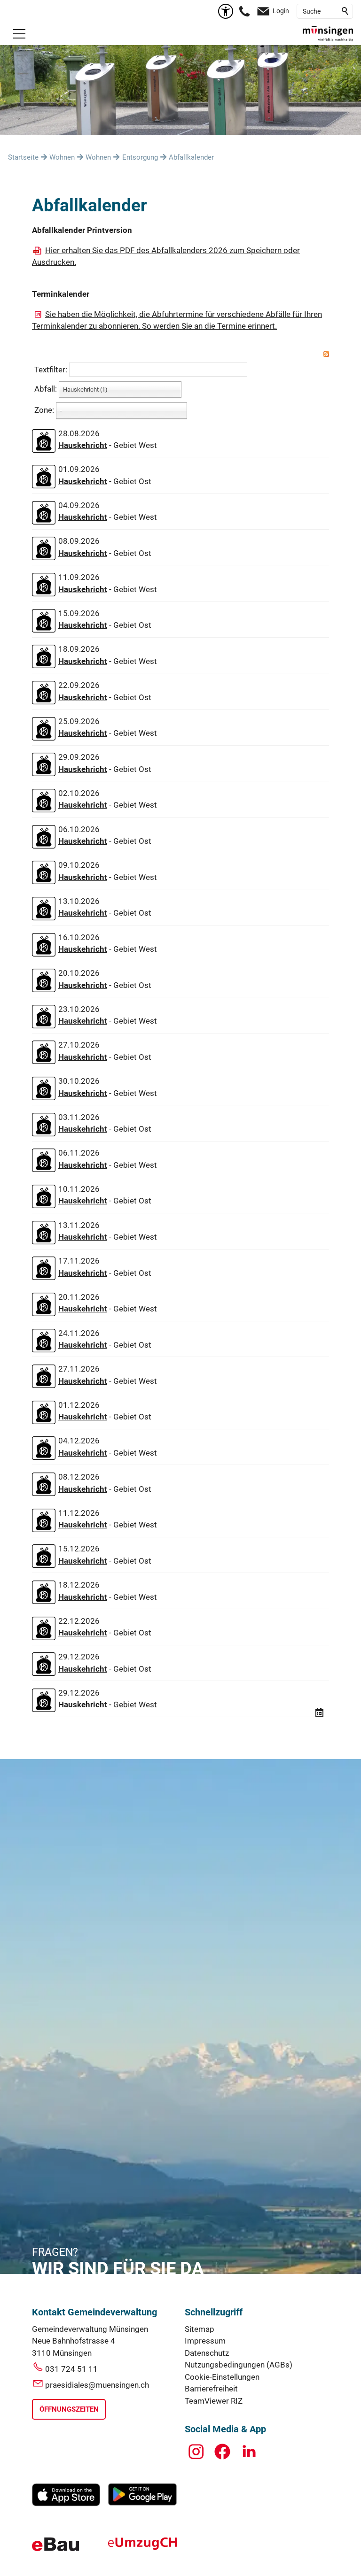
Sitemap (200, 2329)
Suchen (345, 11)
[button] (19, 34)
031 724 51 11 (71, 2369)
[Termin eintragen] (319, 1713)
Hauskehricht (83, 445)
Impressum (205, 2341)
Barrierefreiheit (211, 2389)
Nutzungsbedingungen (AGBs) (239, 2365)
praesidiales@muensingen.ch (97, 2385)
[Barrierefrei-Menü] (226, 11)
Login (281, 11)
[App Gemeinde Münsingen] (66, 2504)
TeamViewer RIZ (214, 2401)
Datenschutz (207, 2353)
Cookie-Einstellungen (222, 2377)
